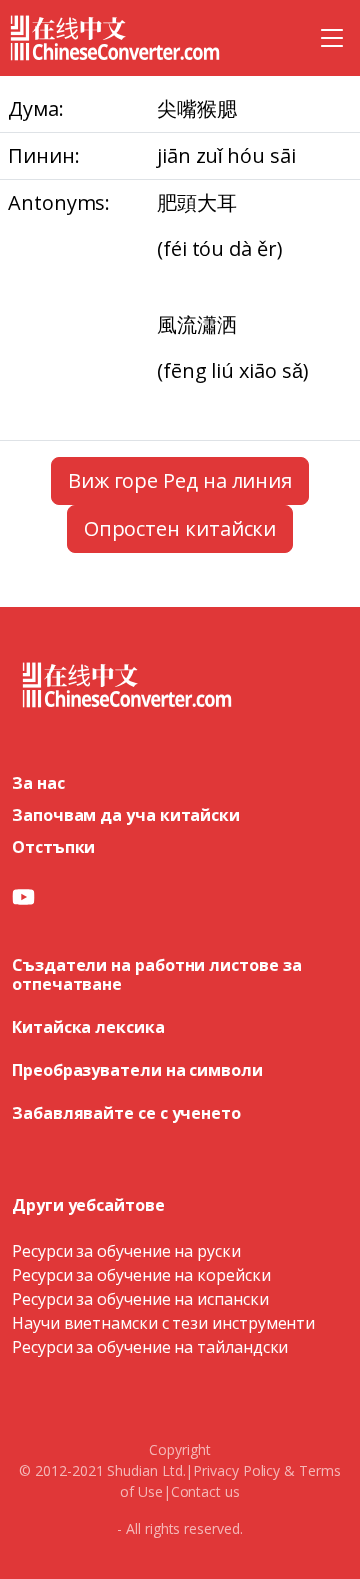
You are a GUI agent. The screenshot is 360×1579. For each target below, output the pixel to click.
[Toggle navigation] (332, 38)
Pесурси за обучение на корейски (141, 1275)
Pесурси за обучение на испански (140, 1299)
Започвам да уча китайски (126, 815)
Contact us (205, 1491)
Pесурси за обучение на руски (126, 1251)
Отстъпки (53, 847)
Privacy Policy (236, 1470)
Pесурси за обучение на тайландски (150, 1347)
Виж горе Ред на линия (180, 480)
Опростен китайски (180, 528)
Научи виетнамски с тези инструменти (163, 1323)
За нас (38, 783)
